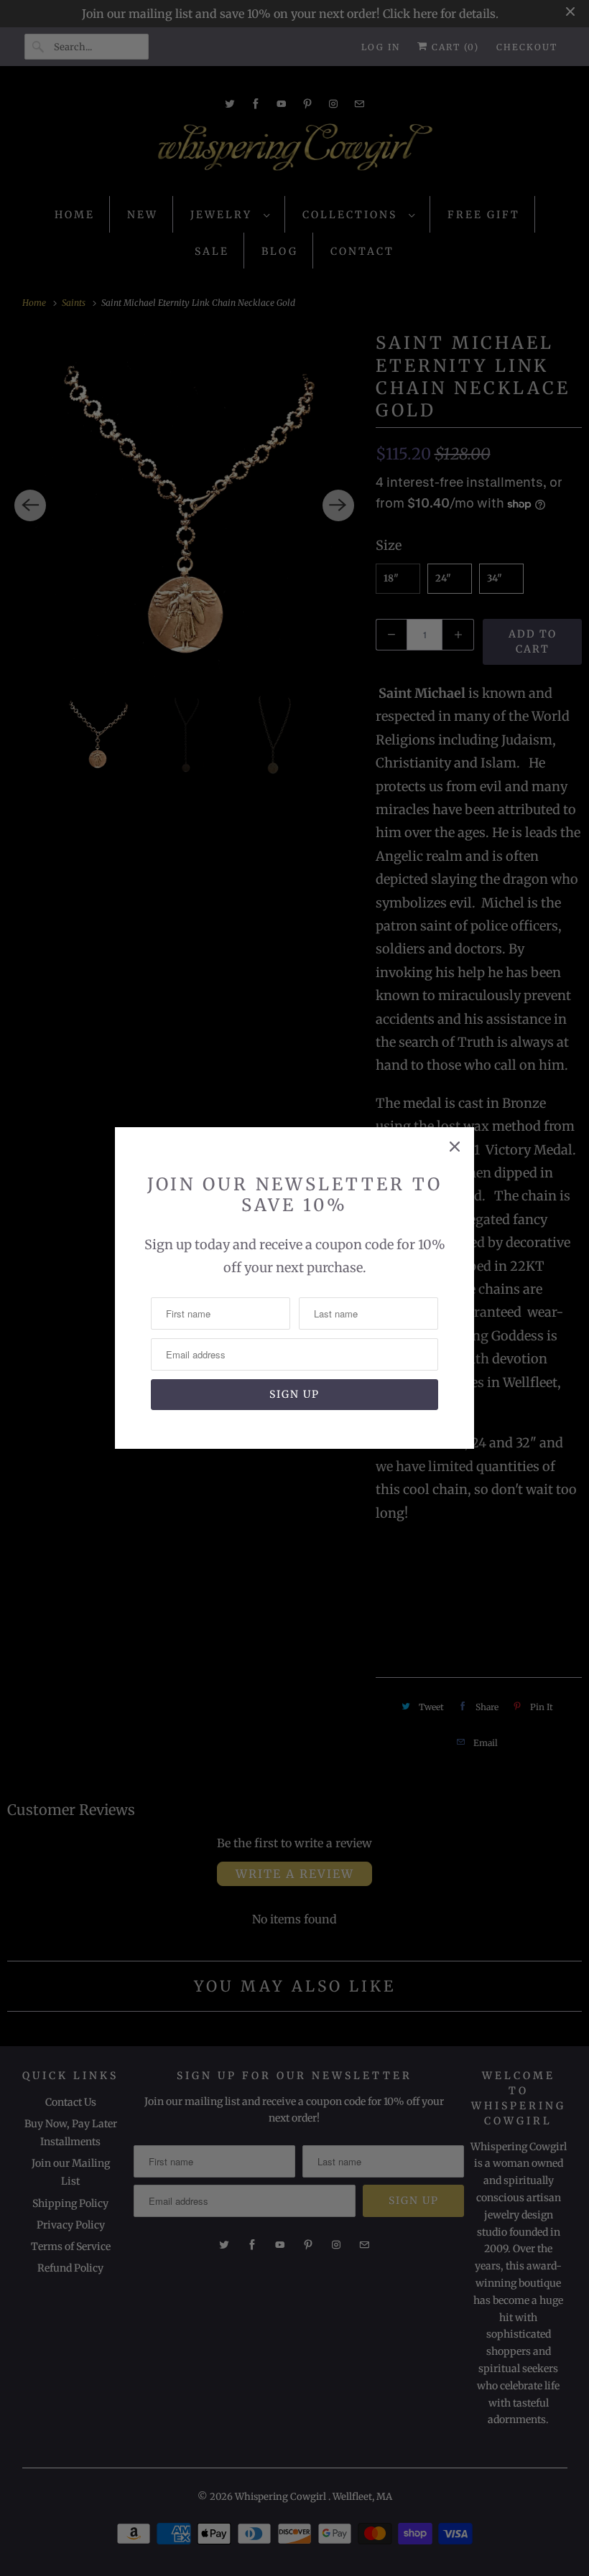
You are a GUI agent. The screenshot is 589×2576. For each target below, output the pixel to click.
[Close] (455, 1147)
